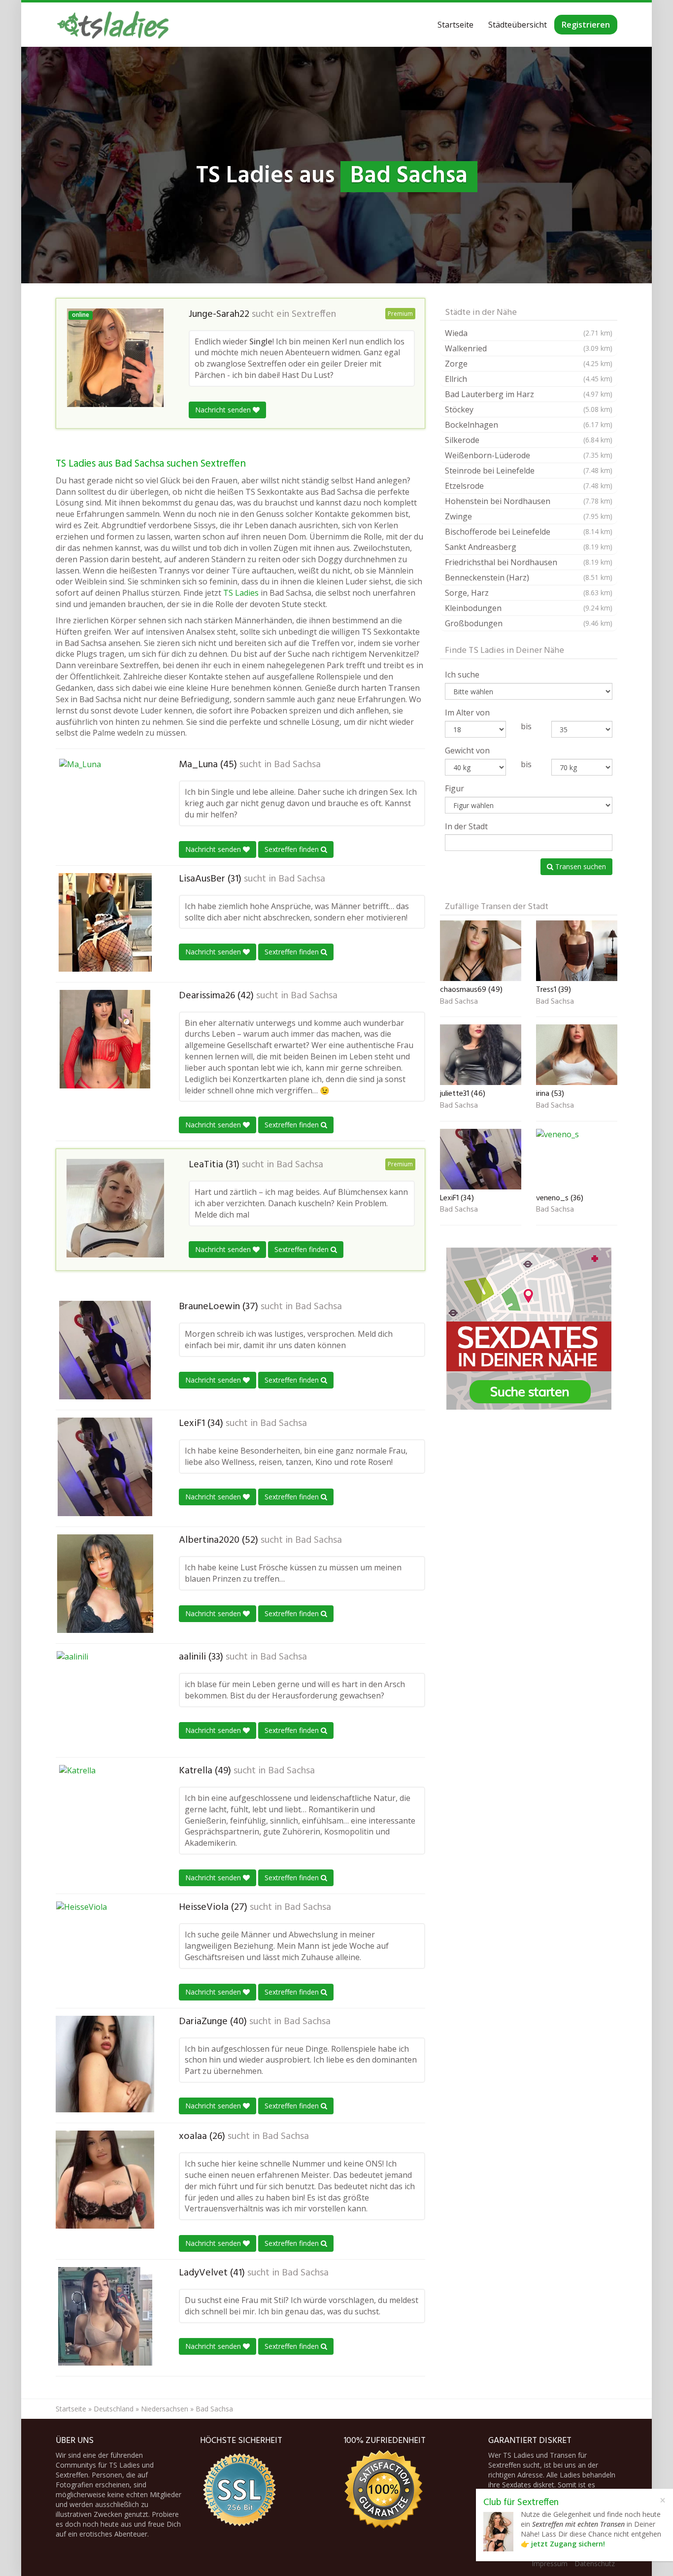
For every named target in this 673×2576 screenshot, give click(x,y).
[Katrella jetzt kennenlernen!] (105, 1814)
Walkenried (529, 348)
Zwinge (529, 516)
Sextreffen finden (293, 849)
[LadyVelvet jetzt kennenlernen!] (105, 2316)
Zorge (529, 364)
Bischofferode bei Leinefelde (529, 532)
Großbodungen (529, 623)
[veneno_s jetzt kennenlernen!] (577, 1159)
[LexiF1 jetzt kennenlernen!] (105, 1467)
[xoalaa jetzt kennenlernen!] (105, 2180)
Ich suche (462, 675)
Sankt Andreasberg (529, 547)
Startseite (455, 25)
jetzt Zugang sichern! (568, 2544)
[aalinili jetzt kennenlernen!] (105, 1700)
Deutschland (114, 2409)
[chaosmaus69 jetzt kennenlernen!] (481, 951)
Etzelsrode (529, 486)
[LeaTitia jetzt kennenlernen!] (115, 1208)
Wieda (529, 333)
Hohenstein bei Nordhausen (529, 501)
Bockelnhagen (529, 425)
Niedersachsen (165, 2409)
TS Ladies (241, 593)
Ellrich (529, 379)
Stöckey (529, 409)
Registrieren (586, 25)
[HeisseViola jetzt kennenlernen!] (105, 1951)
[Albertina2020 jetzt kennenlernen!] (105, 1584)
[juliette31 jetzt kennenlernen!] (481, 1055)
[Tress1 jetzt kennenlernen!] (577, 951)
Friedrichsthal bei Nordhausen (529, 562)
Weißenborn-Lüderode (529, 455)
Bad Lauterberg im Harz (529, 394)
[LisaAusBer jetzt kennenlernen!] (105, 922)
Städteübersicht (518, 25)
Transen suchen (580, 866)
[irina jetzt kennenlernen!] (577, 1055)
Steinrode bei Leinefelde (529, 471)
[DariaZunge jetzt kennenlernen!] (105, 2064)
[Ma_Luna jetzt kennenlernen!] (105, 808)
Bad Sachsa (297, 765)
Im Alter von (467, 712)
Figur (454, 788)
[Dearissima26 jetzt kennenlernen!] (105, 1039)
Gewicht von (467, 750)
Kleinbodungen (529, 608)
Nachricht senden (224, 410)
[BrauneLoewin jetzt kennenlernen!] (105, 1350)
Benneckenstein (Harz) (529, 577)
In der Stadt (466, 826)
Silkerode (529, 440)
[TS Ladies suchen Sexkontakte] (113, 25)
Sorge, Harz (529, 593)
